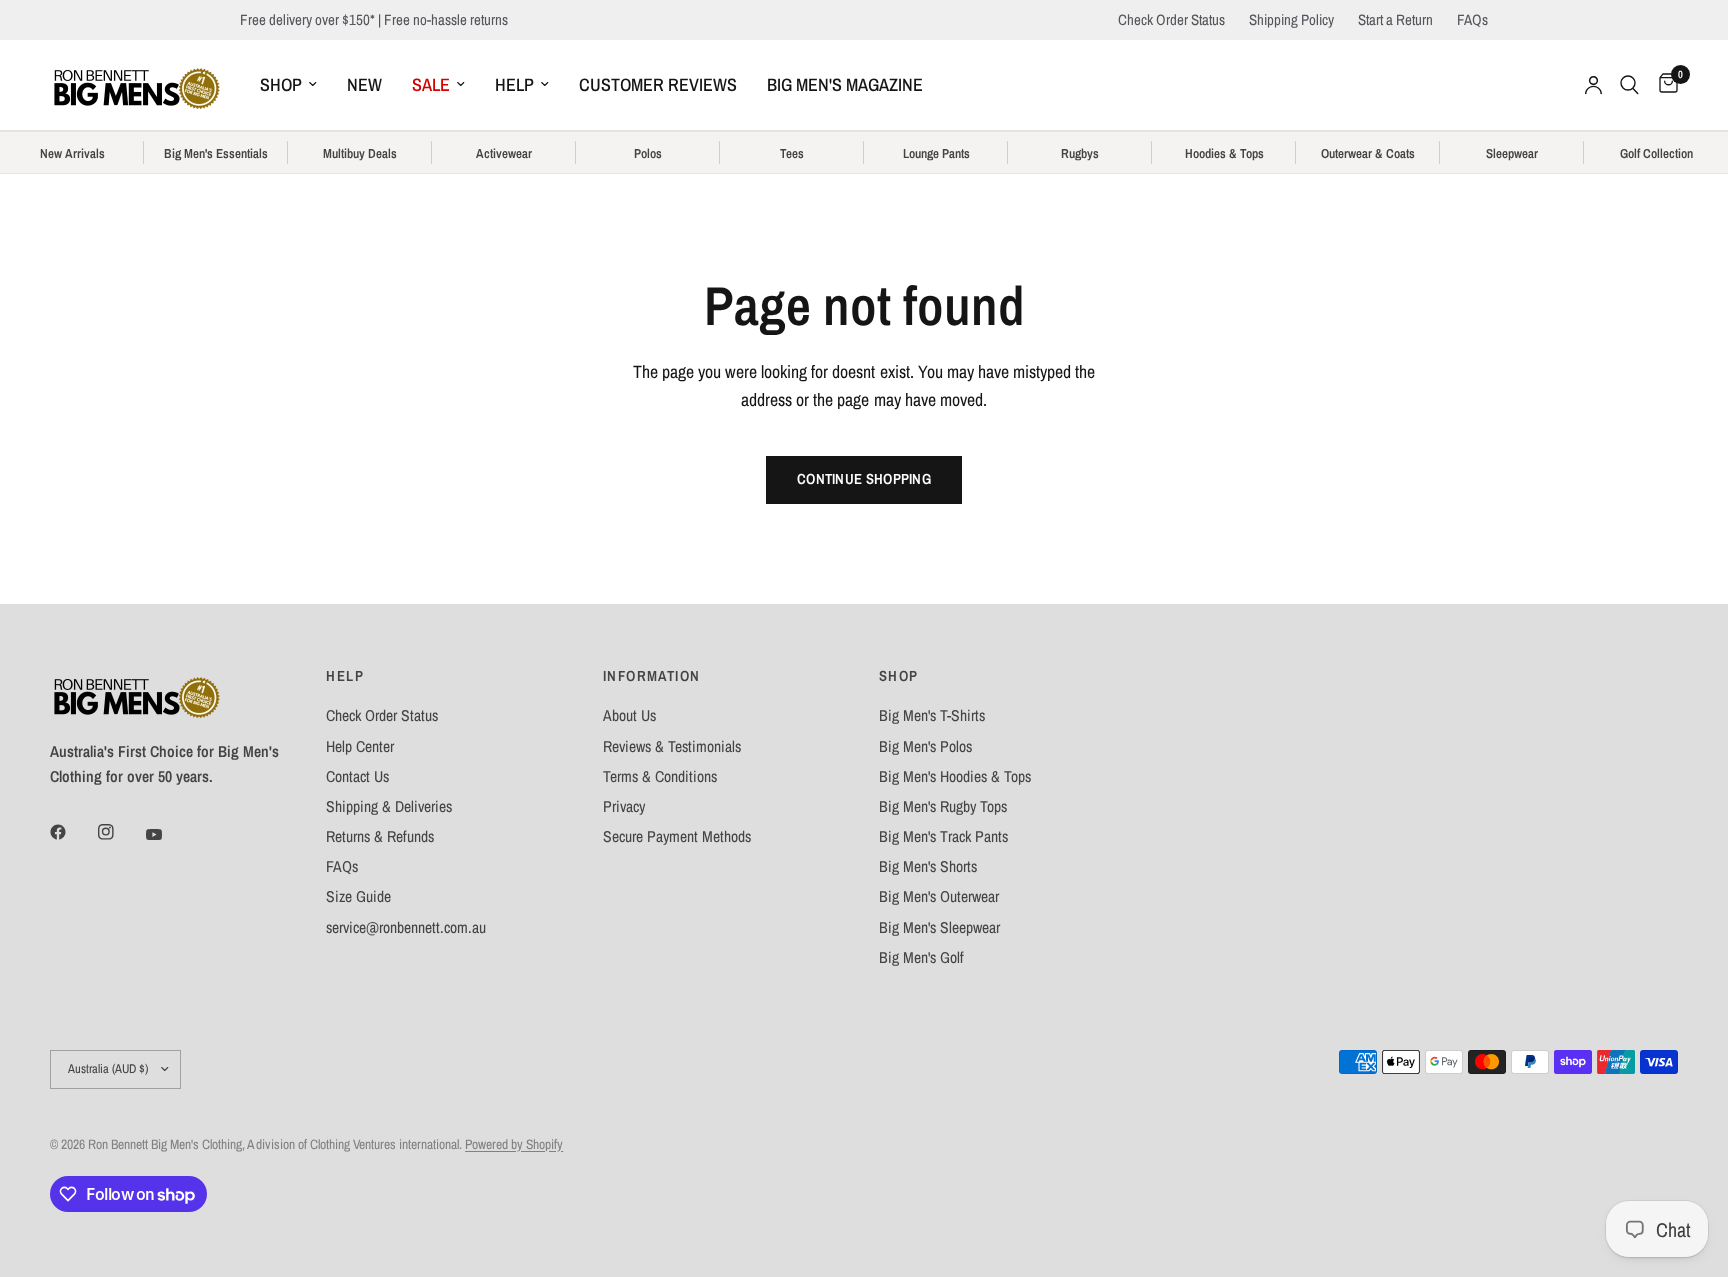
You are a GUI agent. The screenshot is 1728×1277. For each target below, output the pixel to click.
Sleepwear (1512, 154)
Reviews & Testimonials (672, 746)
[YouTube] (168, 834)
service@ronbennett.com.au (406, 927)
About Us (629, 715)
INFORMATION (652, 676)
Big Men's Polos (925, 746)
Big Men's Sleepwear (939, 927)
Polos (648, 154)
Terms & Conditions (660, 776)
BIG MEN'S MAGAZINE (845, 84)
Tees (792, 154)
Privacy (624, 806)
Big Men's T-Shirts (932, 715)
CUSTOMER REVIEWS (658, 84)
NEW (364, 84)
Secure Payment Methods (677, 836)
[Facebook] (72, 832)
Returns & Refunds (380, 836)
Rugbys (1080, 154)
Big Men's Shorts (928, 866)
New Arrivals (72, 154)
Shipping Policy (1291, 19)
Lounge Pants (936, 154)
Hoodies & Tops (1224, 154)
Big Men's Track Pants (943, 836)
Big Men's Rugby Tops (943, 806)
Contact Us (357, 776)
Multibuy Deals (360, 154)
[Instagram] (120, 832)
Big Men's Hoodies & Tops (955, 776)
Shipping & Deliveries (389, 806)
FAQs (1472, 19)
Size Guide (358, 896)
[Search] (1629, 85)
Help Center (360, 746)
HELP (514, 84)
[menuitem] (288, 85)
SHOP (281, 84)
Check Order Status (1171, 19)
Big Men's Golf (921, 957)
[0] (1663, 85)
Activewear (504, 154)
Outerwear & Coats (1368, 154)
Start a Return (1395, 19)
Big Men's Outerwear (939, 896)
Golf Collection (1656, 154)
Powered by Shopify (514, 1144)
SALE (431, 84)
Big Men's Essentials (216, 154)
